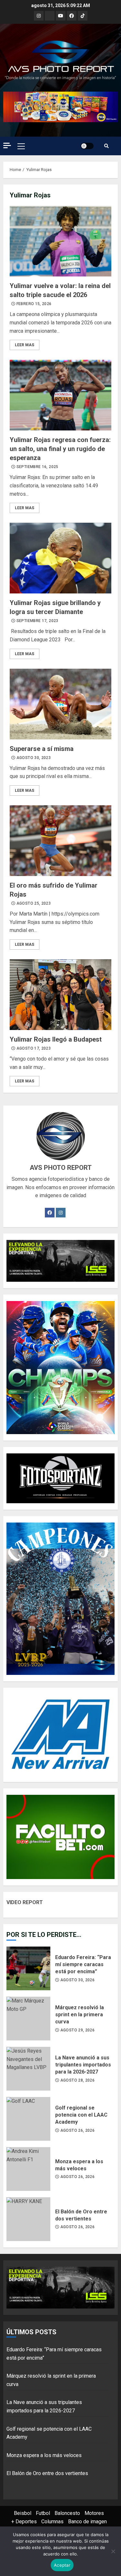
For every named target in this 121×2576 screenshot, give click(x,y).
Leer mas (25, 345)
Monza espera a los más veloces (28, 2169)
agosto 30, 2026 (77, 1980)
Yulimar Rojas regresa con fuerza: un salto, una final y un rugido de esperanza (60, 395)
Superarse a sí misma (60, 704)
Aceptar (62, 2565)
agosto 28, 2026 (77, 2080)
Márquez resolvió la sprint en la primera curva (28, 2019)
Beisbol (23, 2513)
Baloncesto (67, 2513)
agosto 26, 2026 (77, 2130)
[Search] (106, 146)
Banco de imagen (87, 2522)
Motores (94, 2513)
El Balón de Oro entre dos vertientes (28, 2219)
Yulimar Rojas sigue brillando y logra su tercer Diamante (60, 558)
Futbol (43, 2513)
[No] (113, 2551)
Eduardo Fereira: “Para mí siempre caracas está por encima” (28, 1968)
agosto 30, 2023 (34, 758)
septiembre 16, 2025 (37, 467)
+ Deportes (24, 2522)
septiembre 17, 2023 (37, 621)
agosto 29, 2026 (77, 2030)
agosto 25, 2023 (34, 903)
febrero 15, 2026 (34, 304)
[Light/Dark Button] (87, 146)
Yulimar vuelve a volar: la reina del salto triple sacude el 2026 (60, 241)
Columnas (52, 2522)
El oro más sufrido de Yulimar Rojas (60, 841)
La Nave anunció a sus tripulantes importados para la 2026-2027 (28, 2069)
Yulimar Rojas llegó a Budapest (60, 995)
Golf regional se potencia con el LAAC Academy (28, 2119)
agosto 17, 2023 (34, 1048)
